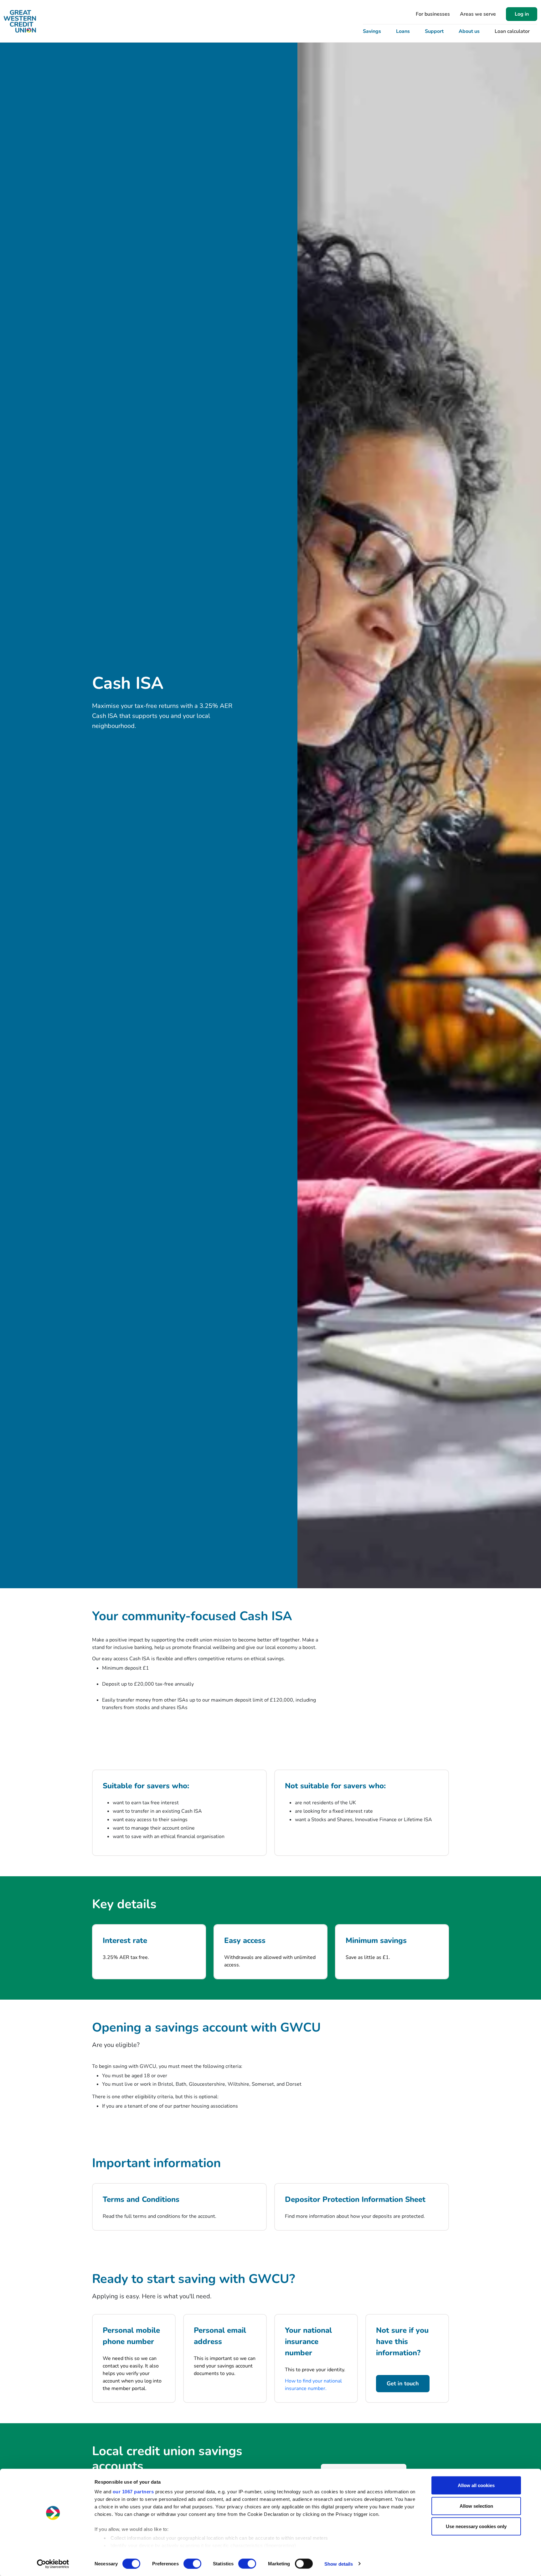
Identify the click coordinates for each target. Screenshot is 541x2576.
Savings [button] (372, 31)
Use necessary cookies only (476, 2526)
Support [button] (434, 31)
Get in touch (403, 2383)
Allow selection (476, 2506)
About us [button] (469, 31)
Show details (339, 2564)
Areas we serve (478, 14)
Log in (522, 14)
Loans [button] (403, 31)
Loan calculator (512, 31)
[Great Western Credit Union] (20, 21)
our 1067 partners (133, 2492)
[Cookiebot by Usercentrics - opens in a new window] (53, 2564)
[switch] (192, 2563)
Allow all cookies (476, 2485)
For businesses (433, 14)
